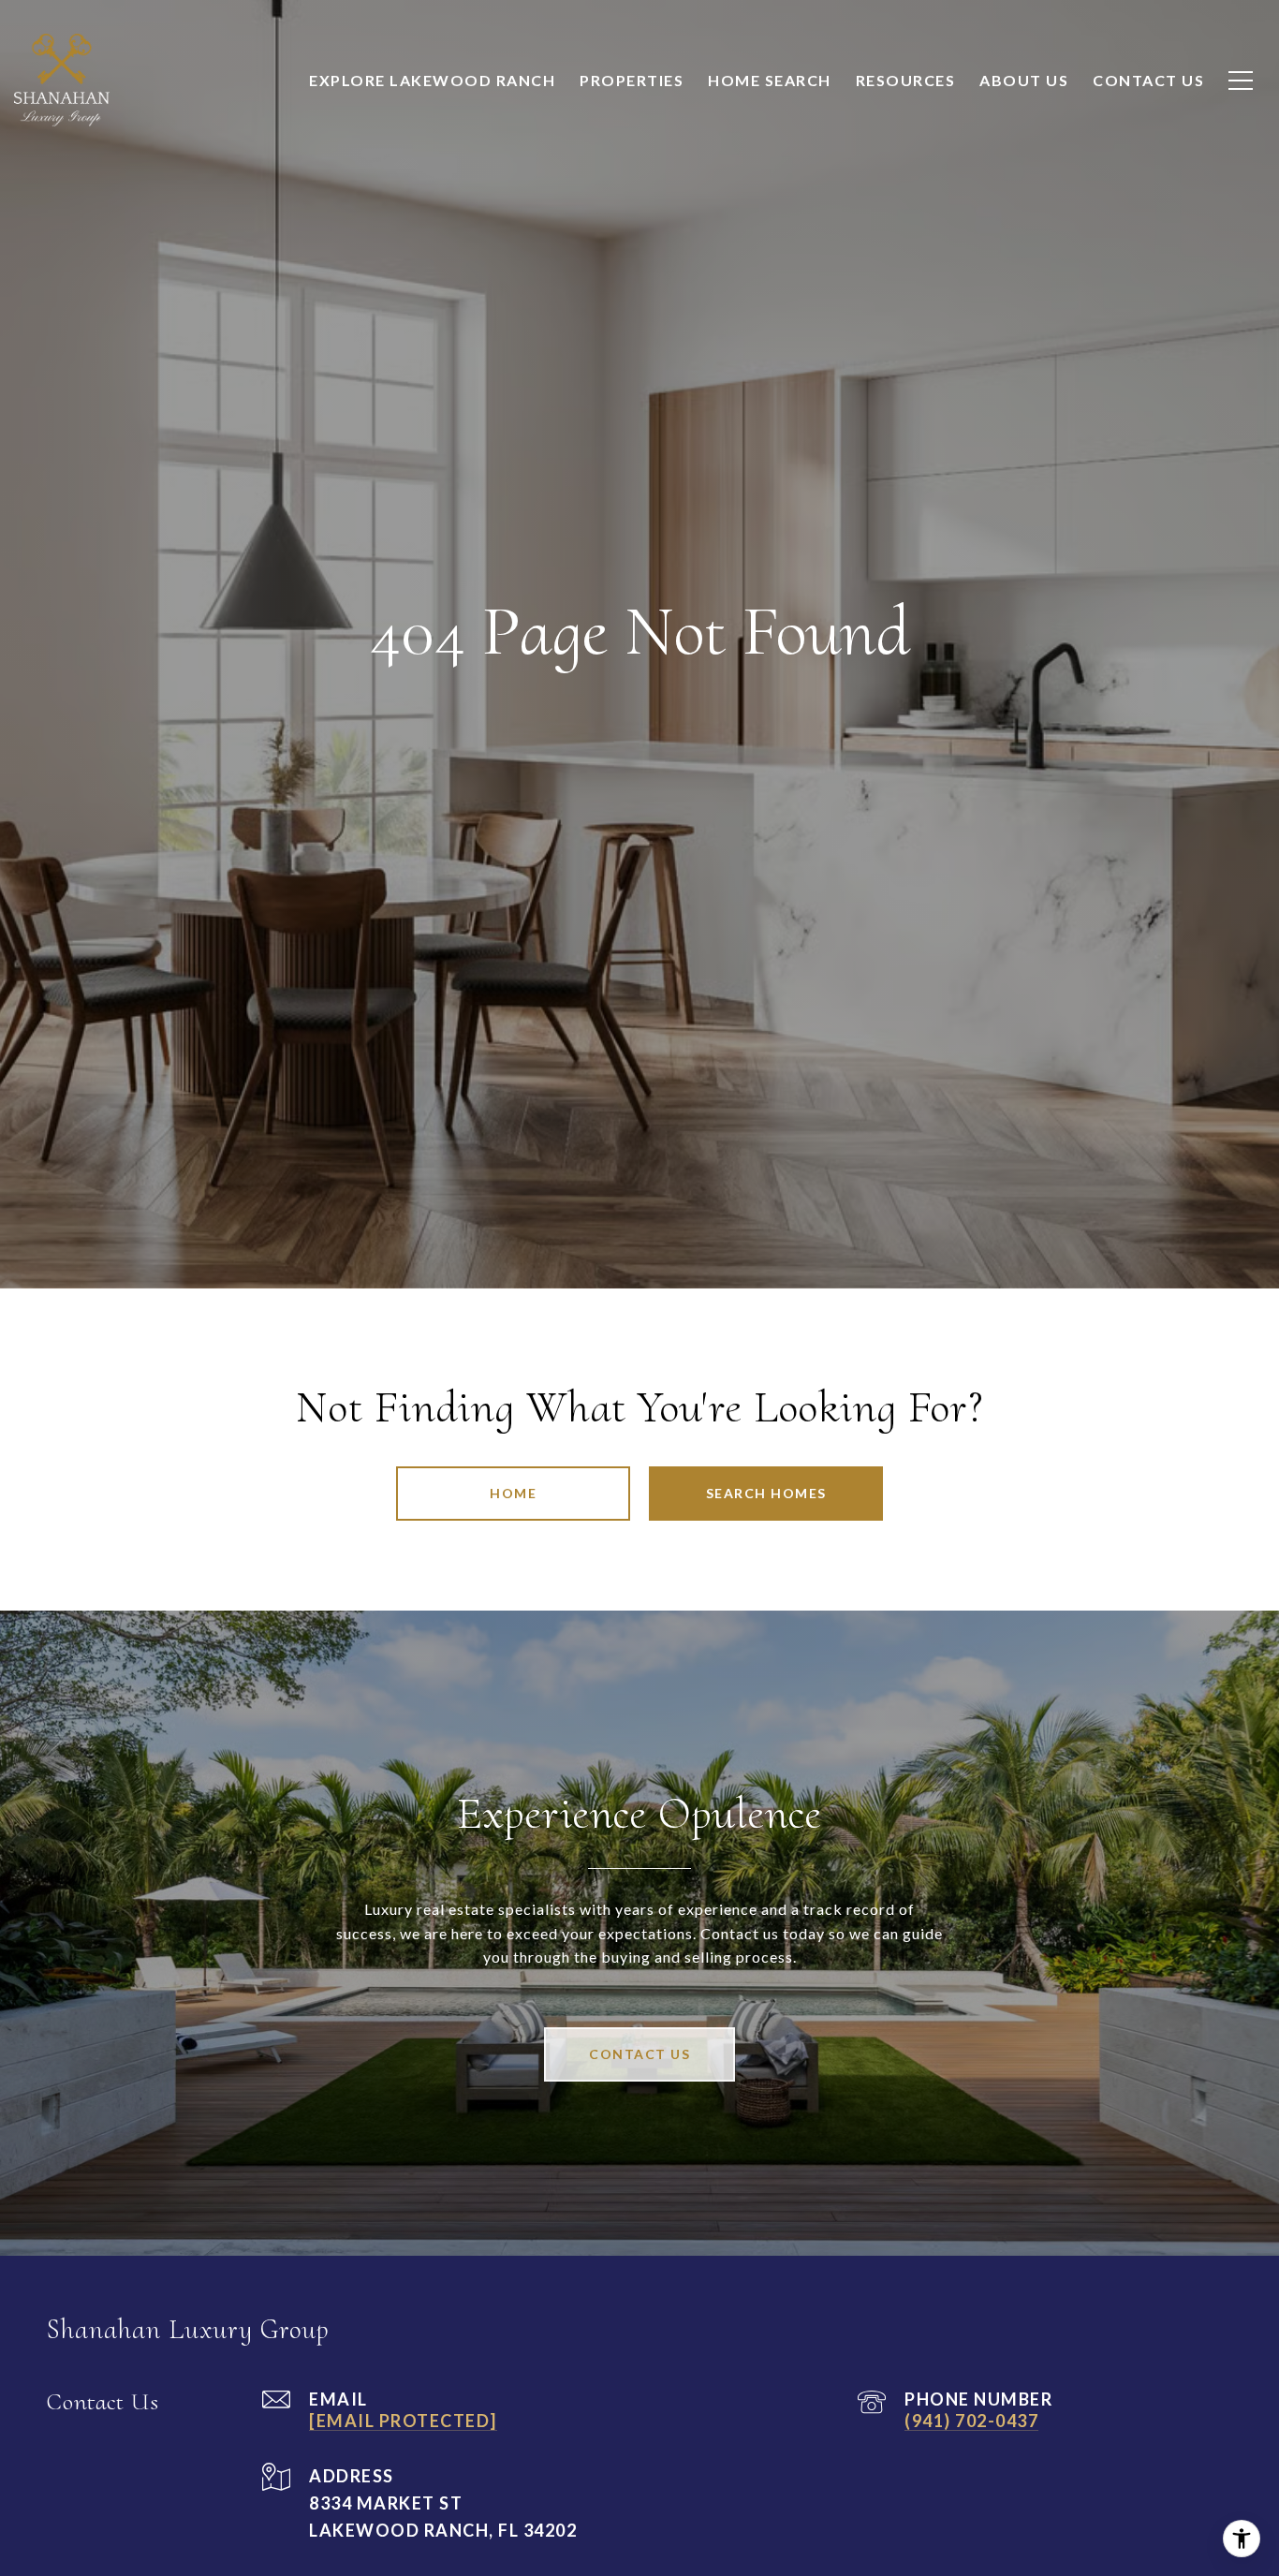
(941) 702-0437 (971, 2421)
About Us (1024, 80)
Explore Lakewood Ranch (432, 80)
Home (513, 1493)
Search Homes (766, 1493)
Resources (906, 80)
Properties (632, 80)
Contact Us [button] (639, 2054)
